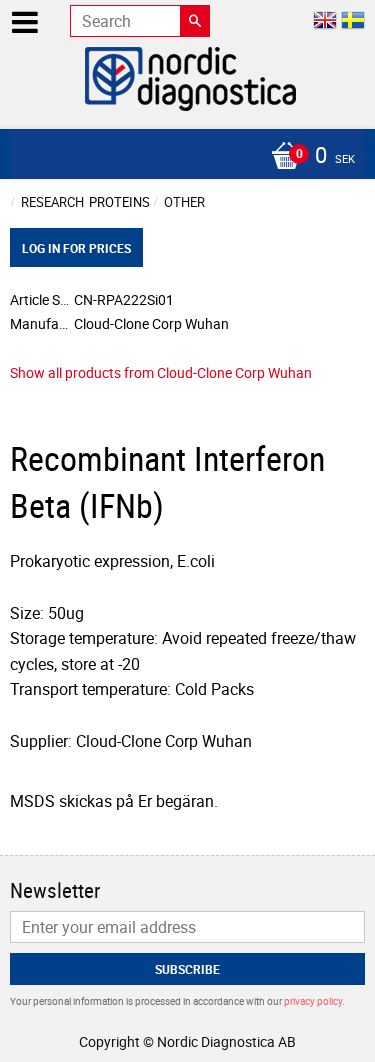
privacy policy (313, 1001)
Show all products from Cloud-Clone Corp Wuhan (161, 372)
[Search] (195, 21)
